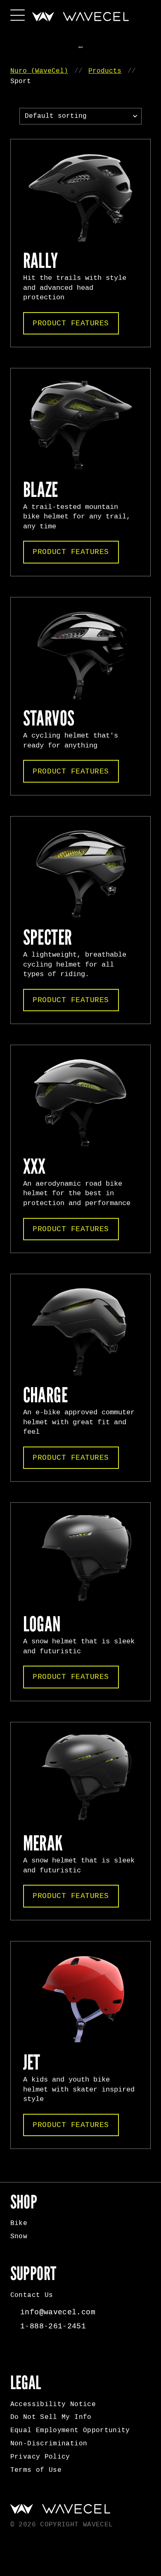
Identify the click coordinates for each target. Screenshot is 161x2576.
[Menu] (18, 14)
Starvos (49, 719)
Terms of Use (36, 2470)
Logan (42, 1624)
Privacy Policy (40, 2457)
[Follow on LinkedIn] (71, 2352)
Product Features (71, 323)
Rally (41, 261)
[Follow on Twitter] (54, 2352)
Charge (45, 1395)
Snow (19, 2237)
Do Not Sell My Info (51, 2417)
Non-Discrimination (49, 2444)
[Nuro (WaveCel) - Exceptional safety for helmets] (80, 17)
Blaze (41, 490)
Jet (32, 2063)
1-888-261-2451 (53, 2326)
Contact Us (32, 2295)
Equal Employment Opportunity (70, 2430)
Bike (19, 2223)
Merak (43, 1843)
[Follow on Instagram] (36, 2352)
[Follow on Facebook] (19, 2352)
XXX (34, 1167)
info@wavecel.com (58, 2312)
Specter (48, 938)
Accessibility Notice (53, 2404)
